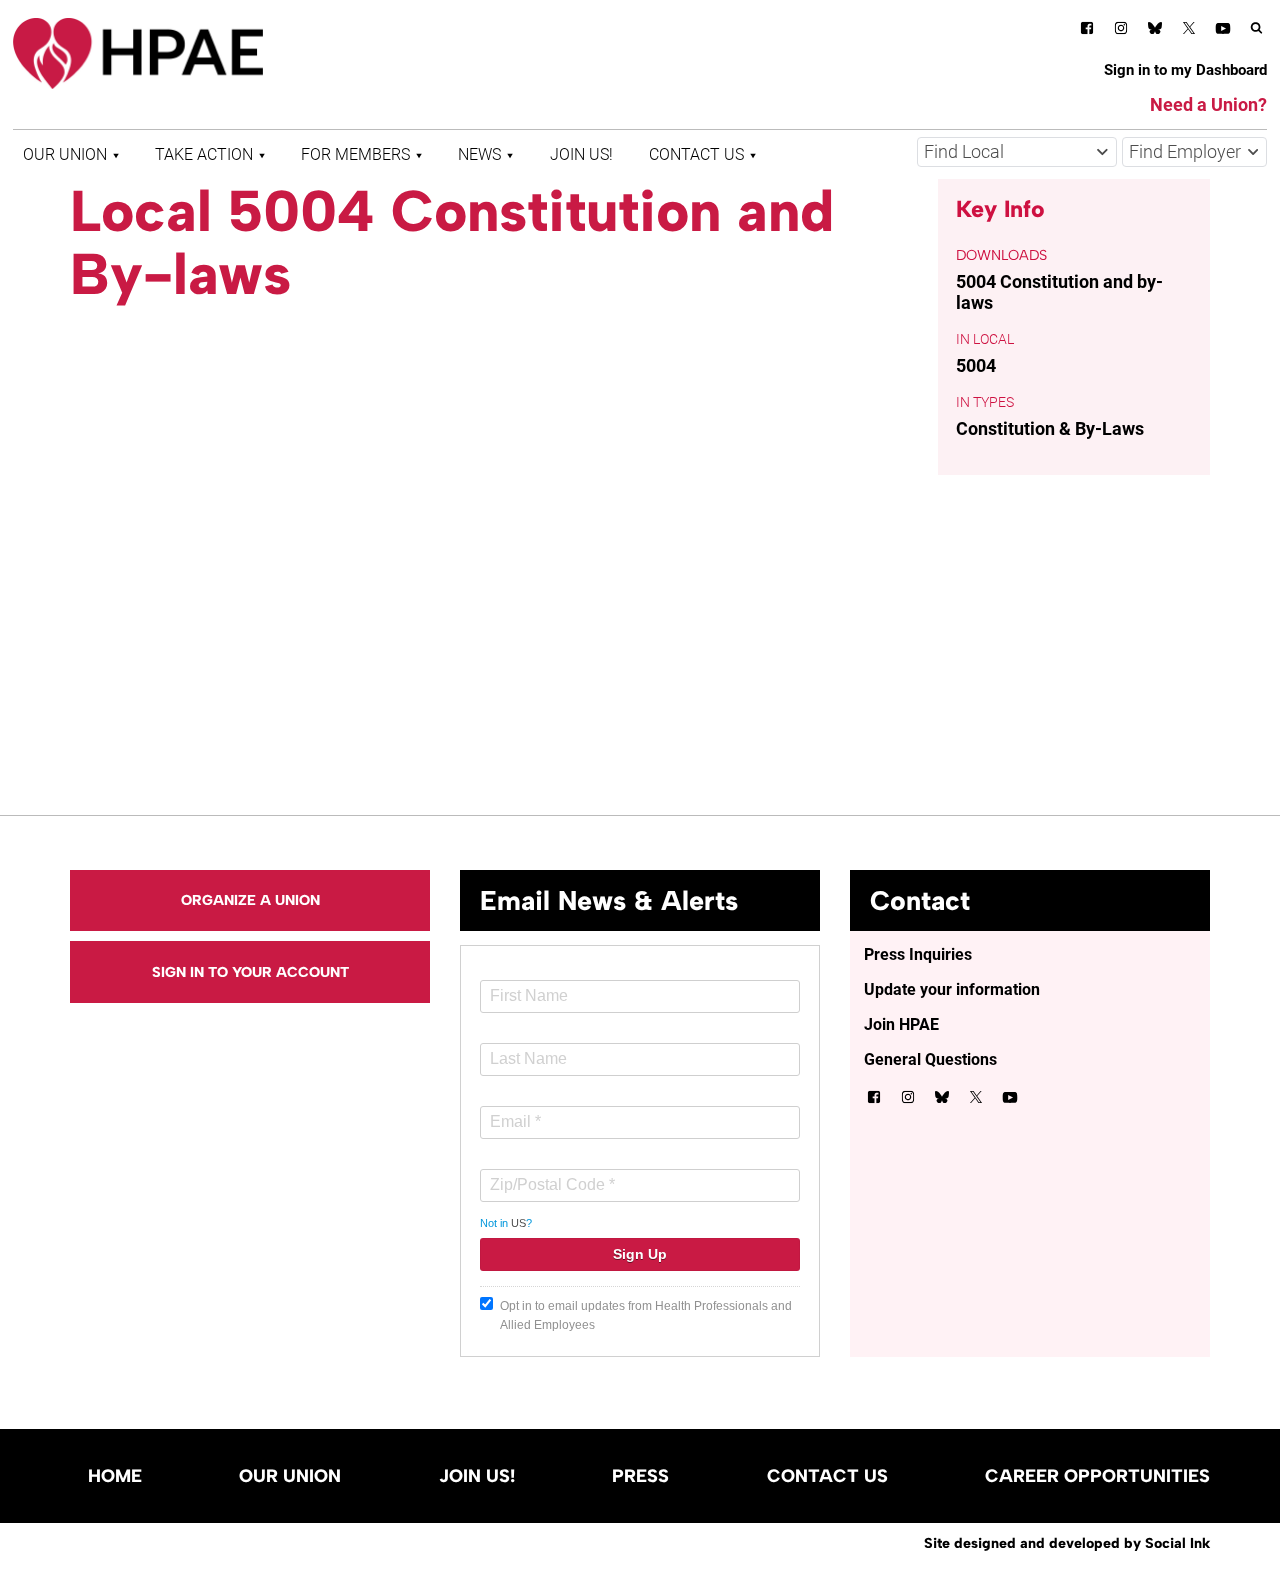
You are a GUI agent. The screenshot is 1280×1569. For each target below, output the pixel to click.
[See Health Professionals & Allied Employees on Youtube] (1223, 31)
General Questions (930, 1059)
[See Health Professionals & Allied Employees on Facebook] (1087, 31)
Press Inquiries (918, 954)
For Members (355, 154)
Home (115, 1476)
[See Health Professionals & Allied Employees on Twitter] (1189, 31)
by (1067, 1543)
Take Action (204, 154)
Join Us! (581, 154)
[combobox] (1017, 152)
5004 (976, 365)
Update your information (952, 989)
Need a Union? (1208, 104)
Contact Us (696, 154)
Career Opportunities (1097, 1476)
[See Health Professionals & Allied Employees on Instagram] (1121, 31)
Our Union (65, 154)
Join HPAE (901, 1024)
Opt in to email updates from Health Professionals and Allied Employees (646, 1315)
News (479, 154)
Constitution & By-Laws (1050, 428)
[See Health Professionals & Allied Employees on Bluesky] (1155, 30)
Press (640, 1476)
